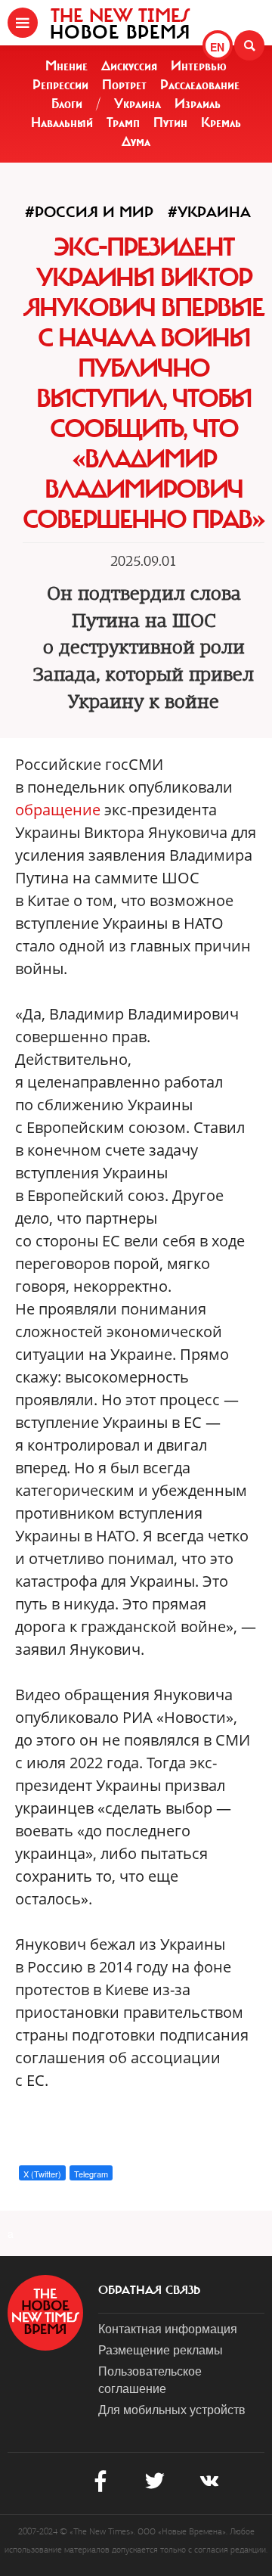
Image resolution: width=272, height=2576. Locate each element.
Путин (170, 123)
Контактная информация (168, 2328)
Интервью (199, 66)
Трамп (123, 123)
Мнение (66, 66)
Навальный (62, 123)
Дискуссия (129, 66)
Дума (136, 141)
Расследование (200, 85)
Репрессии (60, 85)
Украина (138, 104)
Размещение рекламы (161, 2349)
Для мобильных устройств (172, 2409)
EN (217, 47)
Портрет (124, 85)
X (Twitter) (42, 2174)
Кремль (221, 123)
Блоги (67, 104)
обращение (58, 810)
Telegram (91, 2174)
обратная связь (149, 2290)
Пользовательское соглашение (150, 2379)
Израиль (198, 104)
